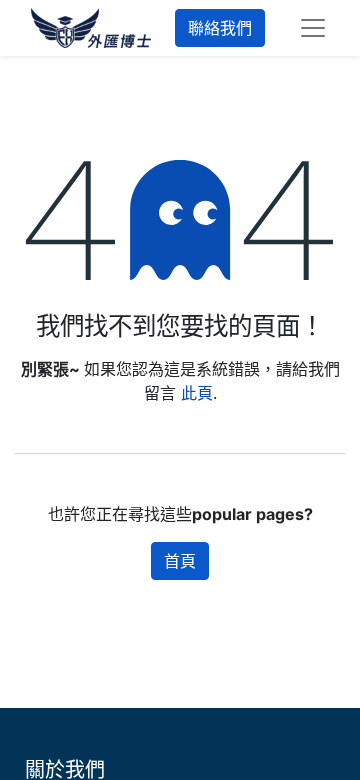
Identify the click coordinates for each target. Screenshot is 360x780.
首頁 (180, 561)
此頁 (197, 393)
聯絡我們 (220, 28)
